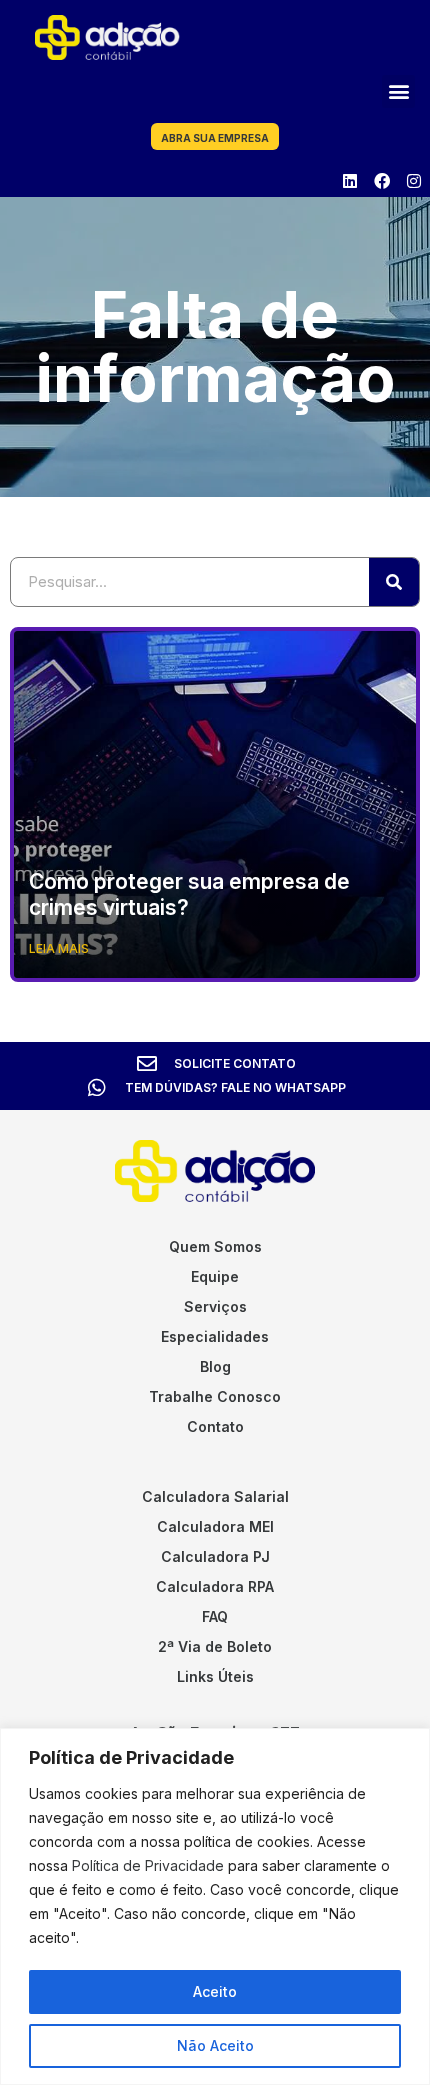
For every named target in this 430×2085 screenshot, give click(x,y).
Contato (215, 1426)
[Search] (394, 582)
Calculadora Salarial (215, 1496)
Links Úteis (215, 1676)
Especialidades (215, 1336)
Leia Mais (59, 948)
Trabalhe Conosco (215, 1396)
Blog (215, 1366)
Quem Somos (215, 1246)
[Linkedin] (350, 181)
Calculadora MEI (215, 1526)
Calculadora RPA (215, 1586)
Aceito (215, 1991)
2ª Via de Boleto (215, 1646)
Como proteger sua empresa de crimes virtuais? (189, 894)
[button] (398, 91)
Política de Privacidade (148, 1865)
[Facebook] (382, 181)
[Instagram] (414, 181)
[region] (215, 1906)
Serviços (215, 1306)
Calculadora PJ (215, 1556)
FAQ (215, 1616)
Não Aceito (215, 2045)
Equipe (215, 1276)
